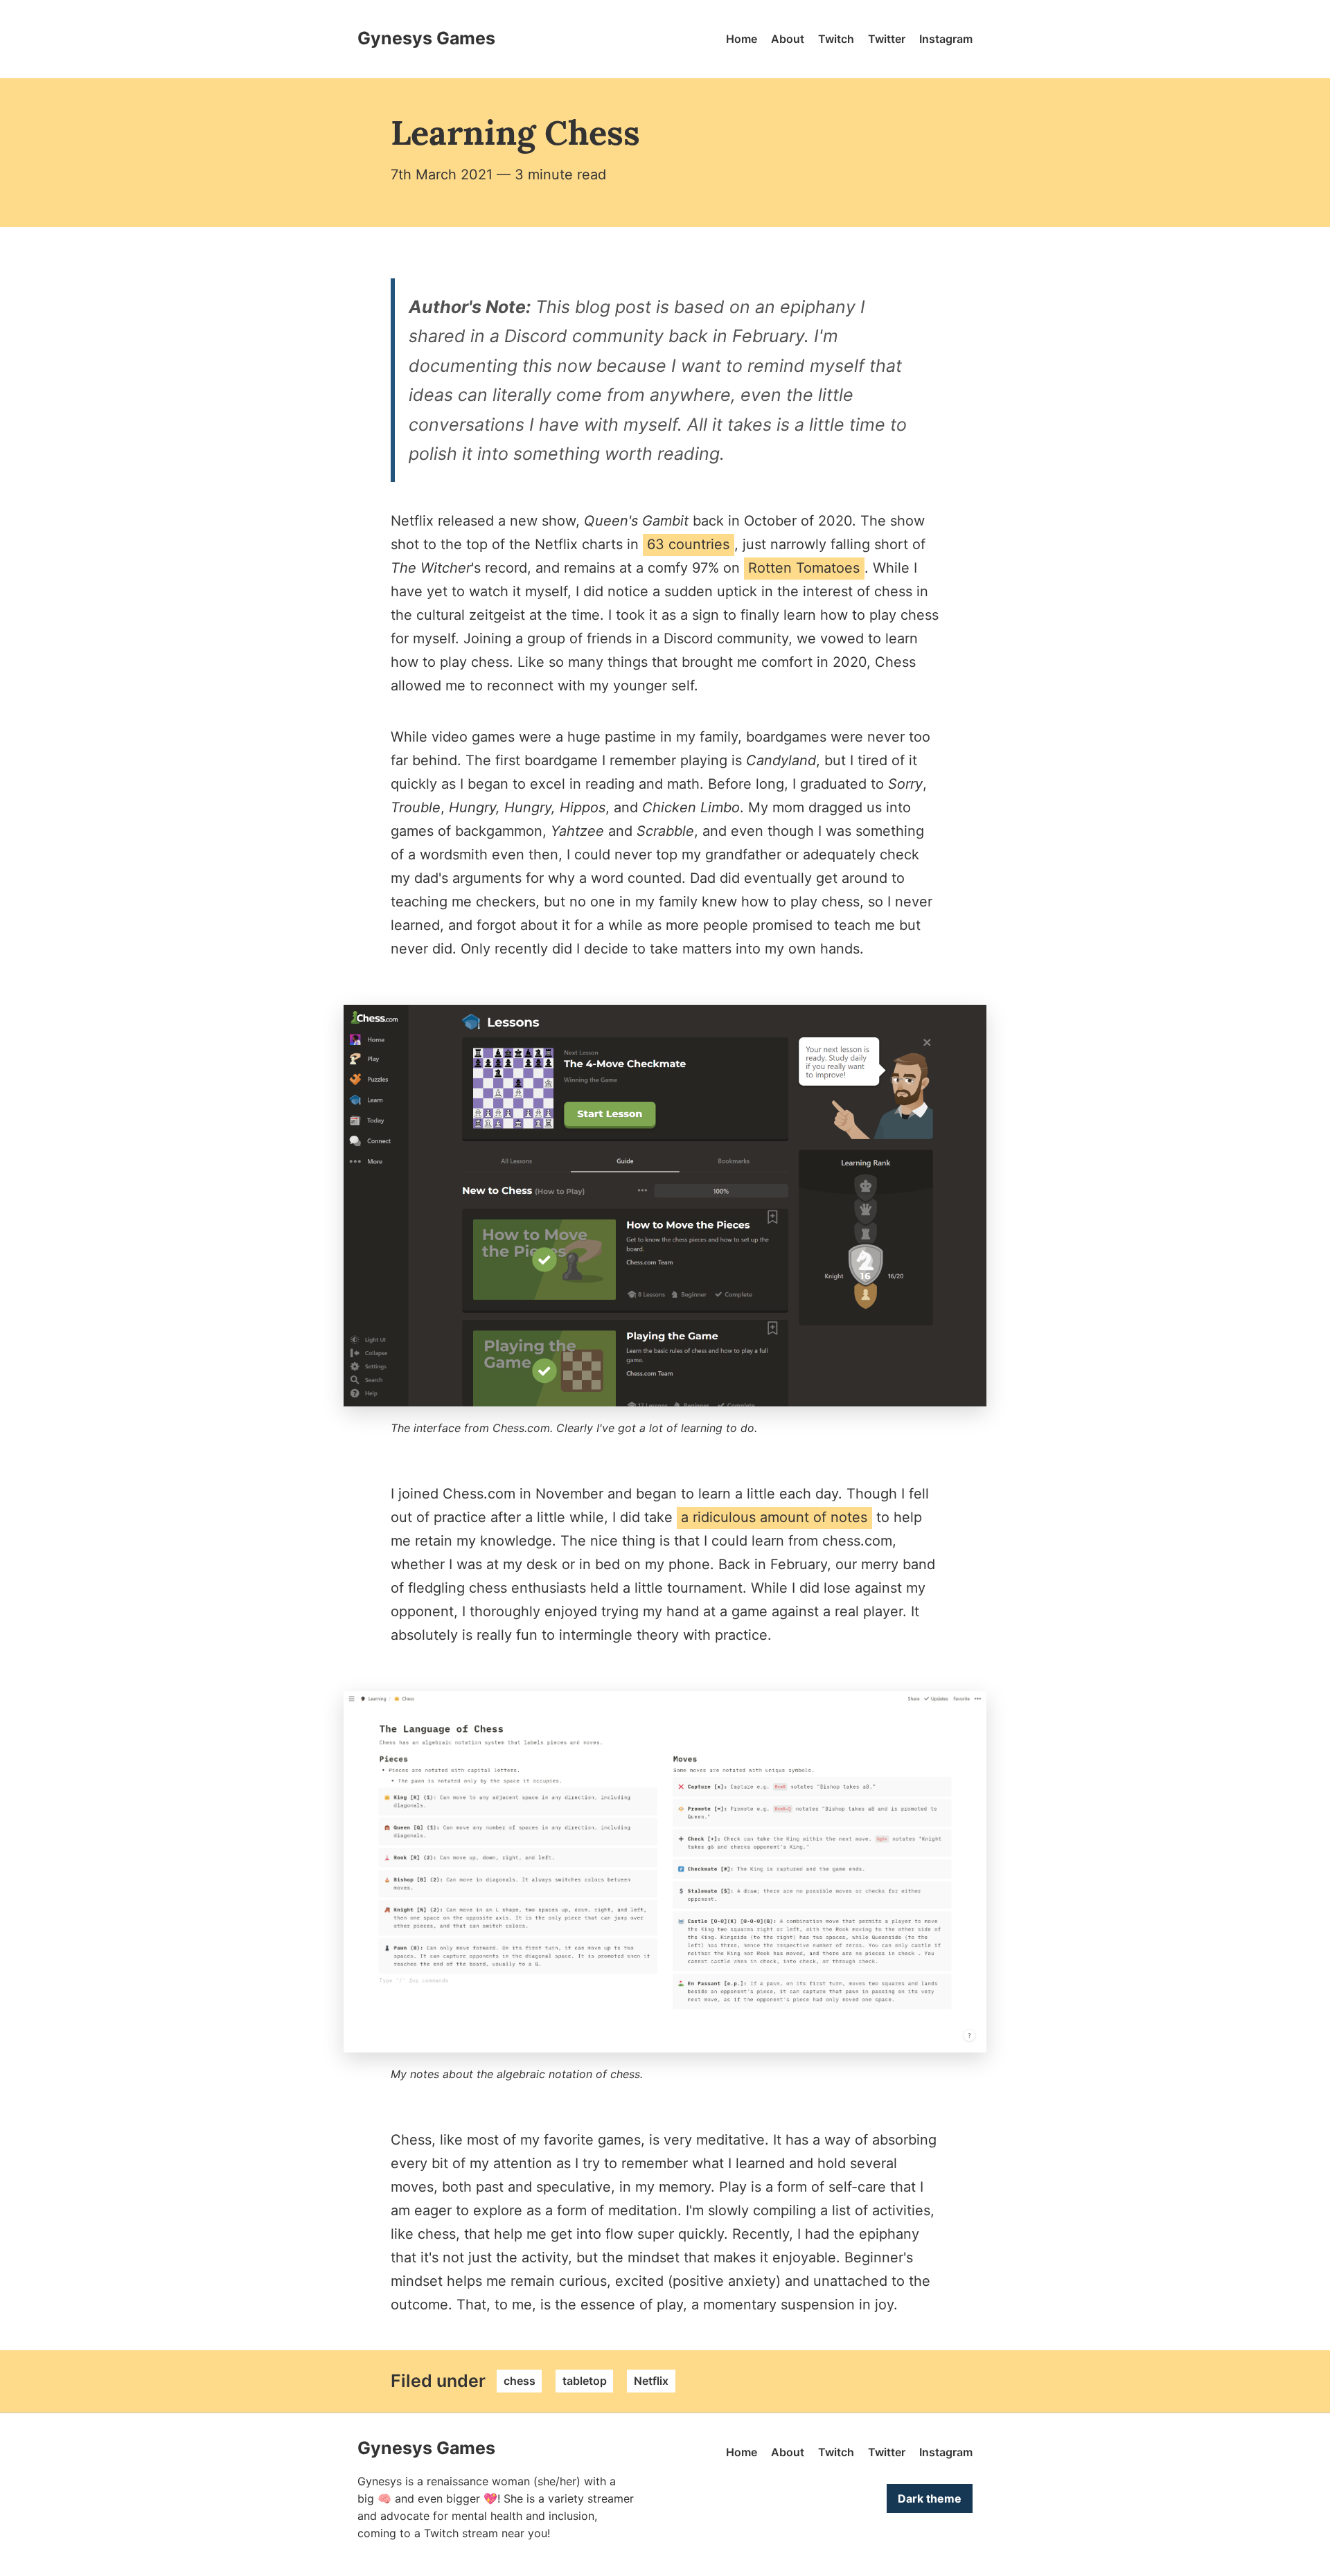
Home (742, 39)
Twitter (887, 39)
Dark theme (930, 2498)
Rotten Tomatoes (804, 568)
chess (520, 2381)
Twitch (836, 39)
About (788, 39)
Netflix (651, 2381)
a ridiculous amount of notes (774, 1517)
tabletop (585, 2381)
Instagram (946, 39)
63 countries (688, 544)
